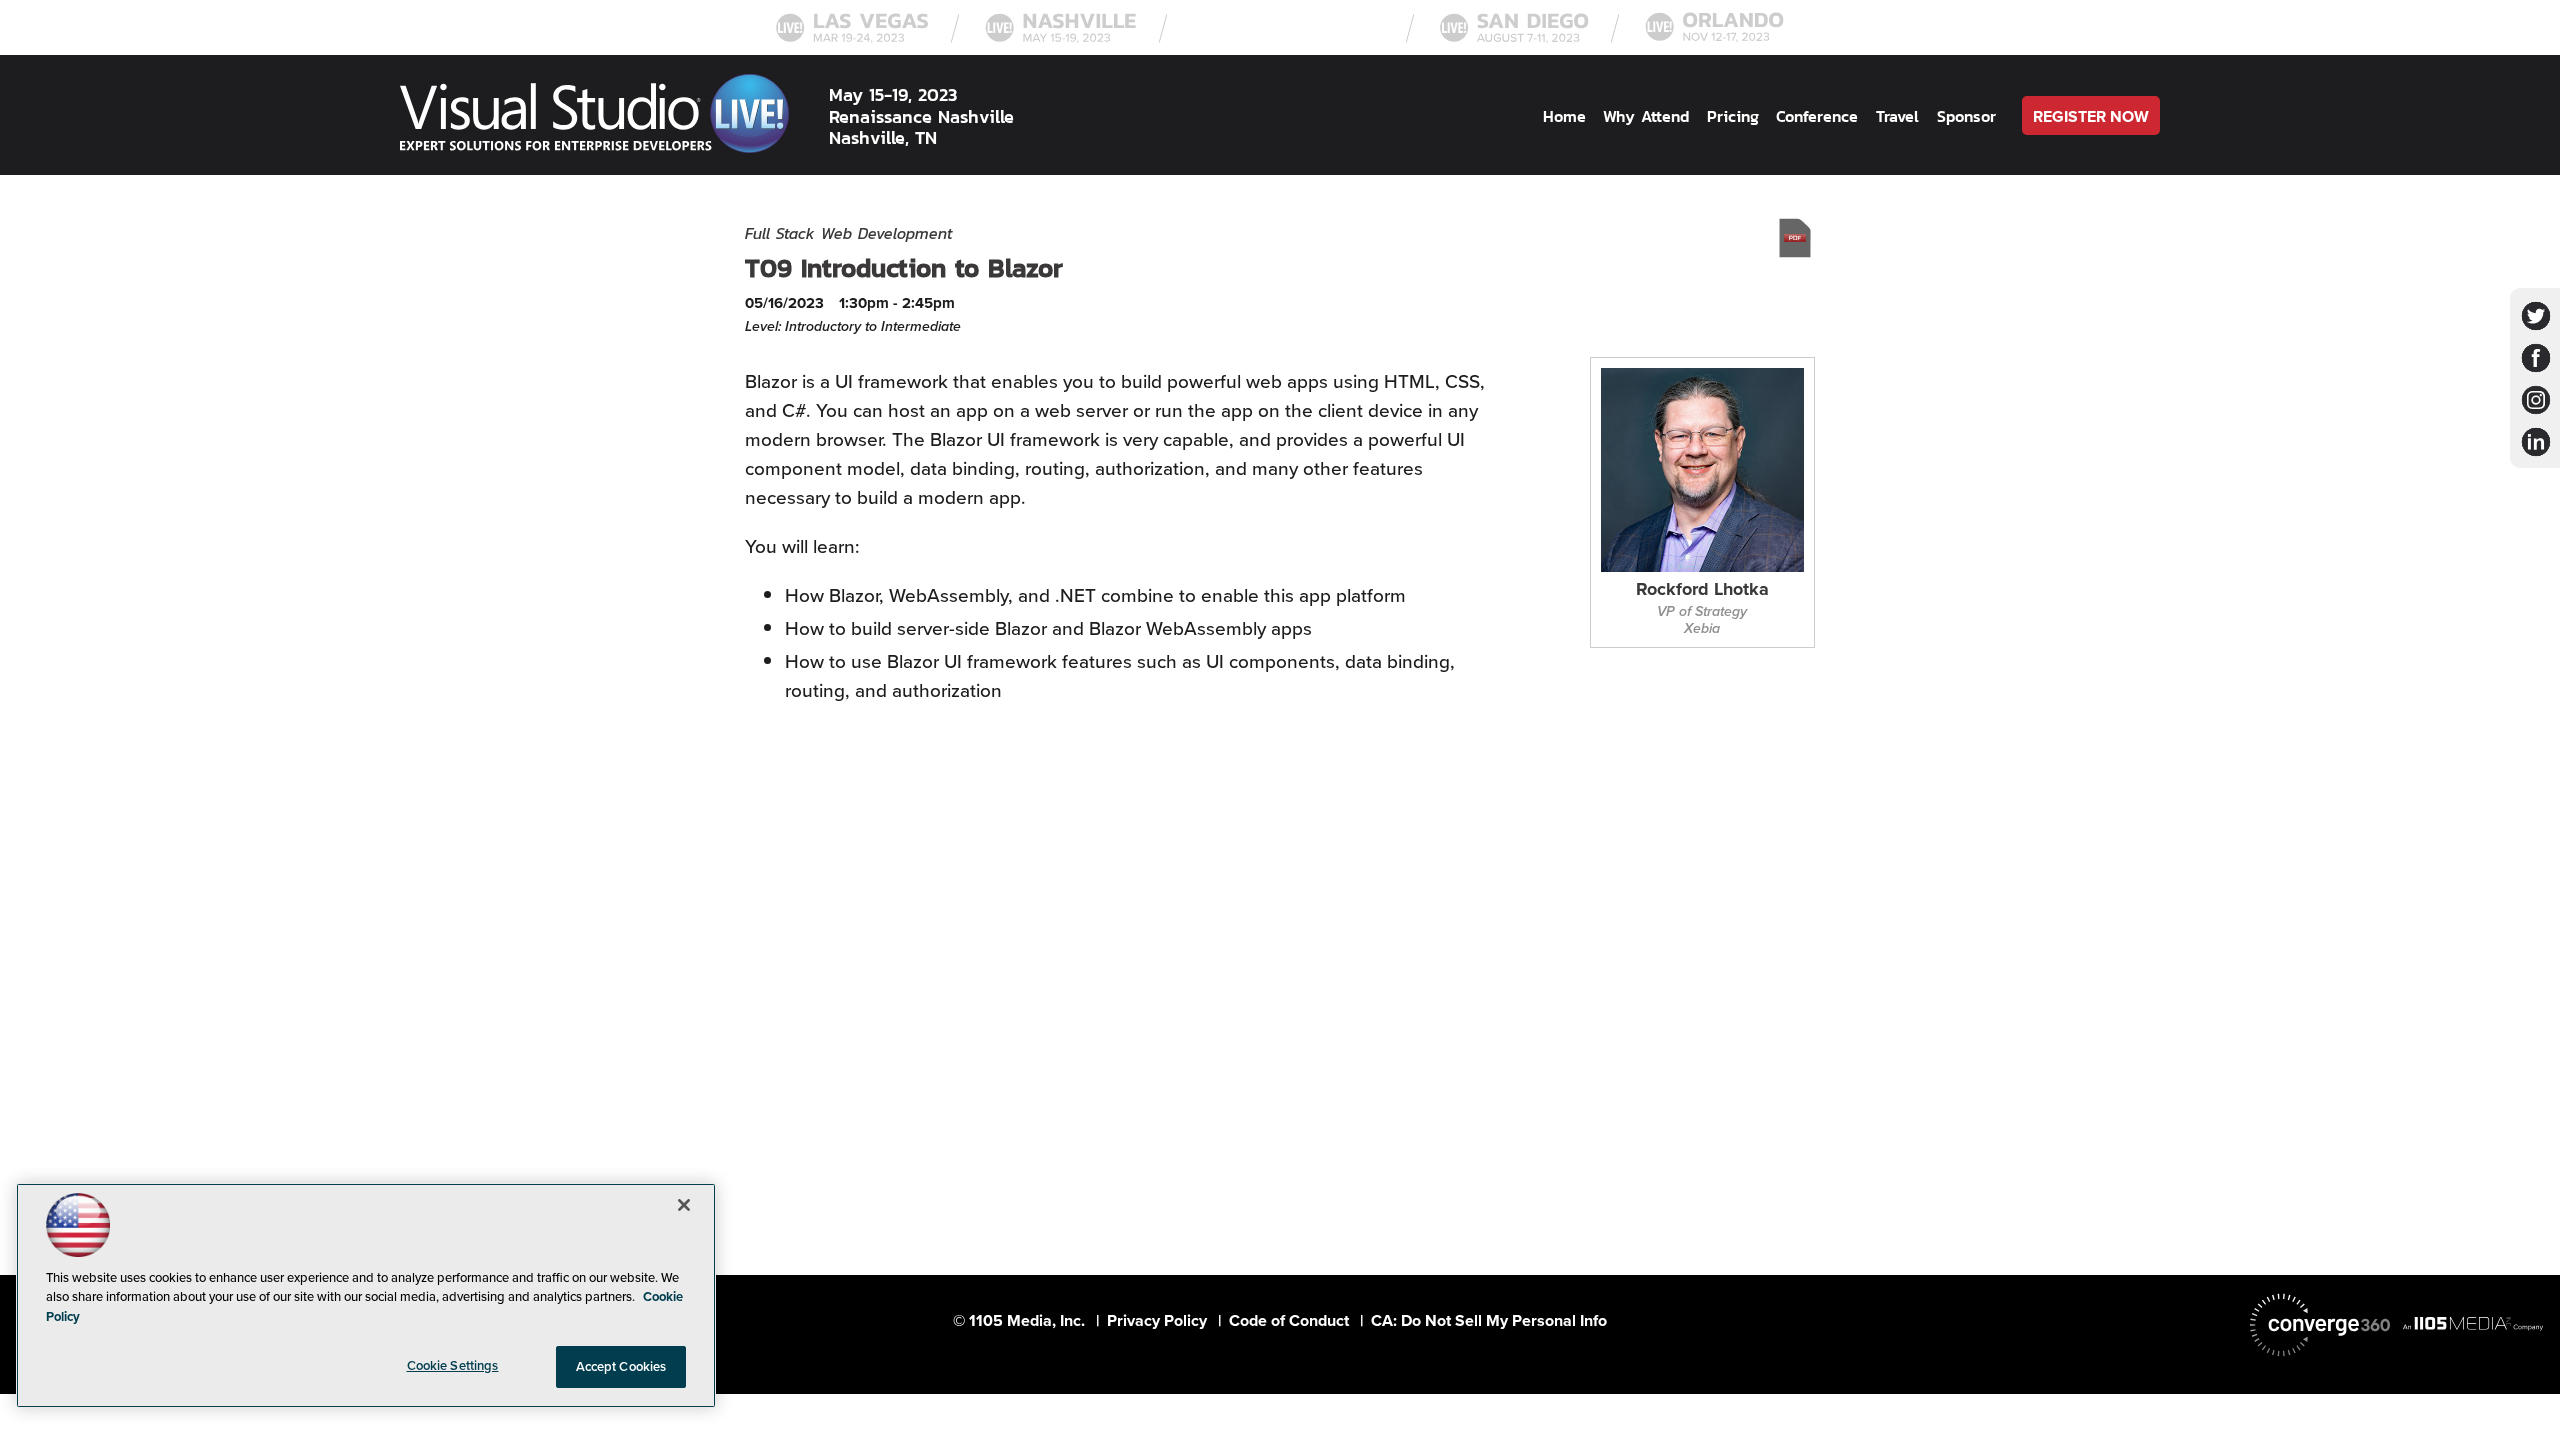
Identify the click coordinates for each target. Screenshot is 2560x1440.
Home (1564, 116)
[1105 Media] (2473, 1323)
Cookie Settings (453, 1365)
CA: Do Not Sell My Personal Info (1489, 1320)
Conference (1817, 116)
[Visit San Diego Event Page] (1514, 40)
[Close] (684, 1205)
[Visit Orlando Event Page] (1714, 40)
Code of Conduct (1289, 1320)
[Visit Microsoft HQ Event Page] (1288, 40)
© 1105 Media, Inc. (1019, 1320)
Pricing (1733, 116)
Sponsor (1966, 116)
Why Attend (1646, 116)
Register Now (2091, 116)
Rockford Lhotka (1702, 590)
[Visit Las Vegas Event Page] (852, 40)
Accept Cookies (621, 1366)
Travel (1897, 116)
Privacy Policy (1157, 1320)
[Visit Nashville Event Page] (1061, 40)
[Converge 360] (2320, 1325)
